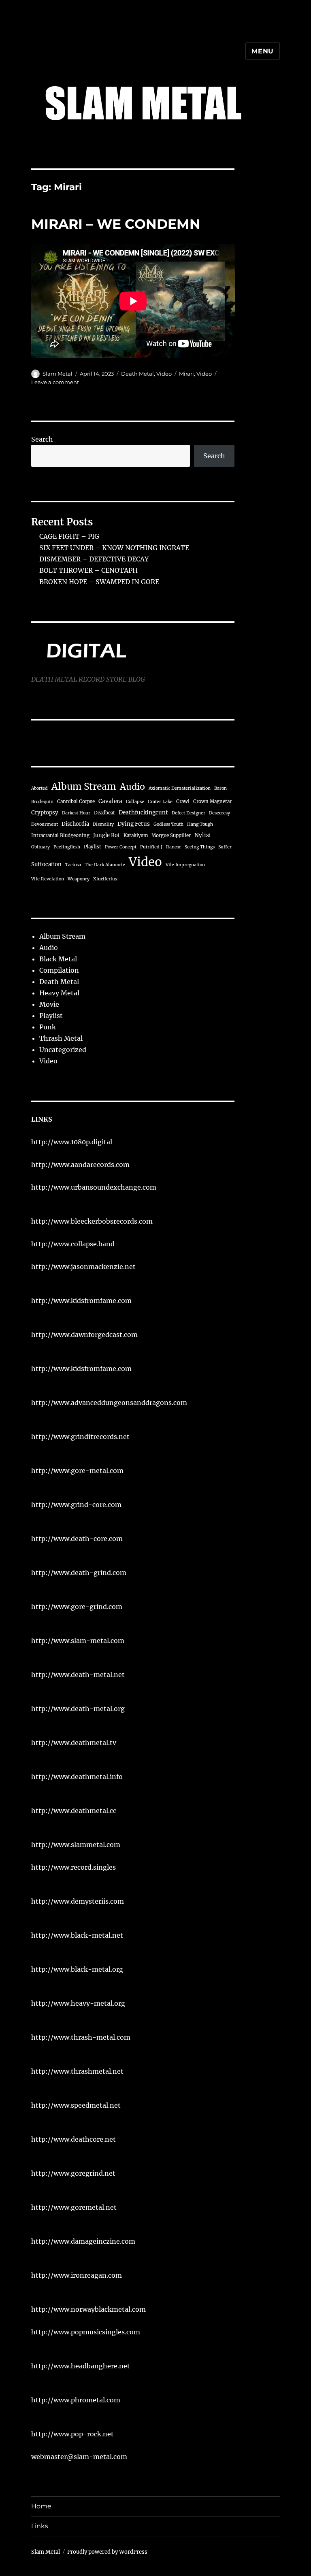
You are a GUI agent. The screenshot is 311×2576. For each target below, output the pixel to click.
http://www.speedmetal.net (76, 2105)
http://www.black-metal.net (77, 1935)
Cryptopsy (45, 813)
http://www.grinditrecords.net (80, 1437)
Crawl (183, 801)
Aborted (39, 788)
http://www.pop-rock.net (72, 2434)
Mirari (186, 374)
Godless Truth (168, 824)
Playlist (93, 847)
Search (42, 439)
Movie (49, 1004)
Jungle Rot (107, 835)
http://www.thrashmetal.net (77, 2071)
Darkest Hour (76, 813)
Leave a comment (55, 382)
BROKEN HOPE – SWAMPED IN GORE (99, 582)
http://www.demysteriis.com (78, 1901)
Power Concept (121, 847)
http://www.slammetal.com (76, 1845)
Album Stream (84, 786)
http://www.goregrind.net (73, 2173)
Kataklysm (136, 835)
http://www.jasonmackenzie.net (83, 1267)
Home (41, 2506)
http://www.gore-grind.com (77, 1607)
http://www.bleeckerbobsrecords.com (92, 1221)
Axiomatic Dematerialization (180, 788)
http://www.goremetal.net (74, 2207)
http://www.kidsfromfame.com (81, 1301)
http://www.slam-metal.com (78, 1641)
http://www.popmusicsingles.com (86, 2332)
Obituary (40, 847)
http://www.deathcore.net (73, 2139)
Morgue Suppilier (171, 835)
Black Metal (58, 959)
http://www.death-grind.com (79, 1573)
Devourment (45, 824)
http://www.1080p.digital (72, 1142)
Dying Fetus (134, 824)
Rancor (174, 847)
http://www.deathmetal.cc (74, 1811)
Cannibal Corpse (76, 801)
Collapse (135, 802)
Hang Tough (200, 824)
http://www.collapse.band (73, 1244)
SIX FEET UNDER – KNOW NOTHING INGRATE (114, 548)
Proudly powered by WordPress (107, 2552)
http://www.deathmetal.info (77, 1777)
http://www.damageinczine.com (83, 2241)
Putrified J (151, 847)
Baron (220, 788)
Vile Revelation (48, 879)
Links (40, 2526)
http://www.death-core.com (77, 1539)
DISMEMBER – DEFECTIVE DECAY (94, 559)
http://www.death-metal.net (78, 1675)
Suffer (225, 847)
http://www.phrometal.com (76, 2400)
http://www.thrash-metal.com (81, 2037)
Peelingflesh (67, 847)
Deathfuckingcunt (143, 813)
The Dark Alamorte (105, 865)
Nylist (203, 835)
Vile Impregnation (185, 865)
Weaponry (79, 879)
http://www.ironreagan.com (77, 2275)
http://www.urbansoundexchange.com (94, 1187)
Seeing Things (200, 847)
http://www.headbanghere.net (81, 2366)
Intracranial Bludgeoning (60, 835)
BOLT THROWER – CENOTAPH (88, 570)
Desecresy (219, 813)
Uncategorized (63, 1050)
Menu (263, 51)
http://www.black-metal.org (77, 1969)
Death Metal (137, 374)
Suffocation (46, 864)
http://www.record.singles (73, 1867)
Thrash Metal (61, 1038)
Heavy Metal (59, 993)
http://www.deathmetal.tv (74, 1743)
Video (164, 374)
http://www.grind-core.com (76, 1505)
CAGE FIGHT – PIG (69, 536)
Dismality (103, 824)
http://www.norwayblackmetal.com (88, 2309)
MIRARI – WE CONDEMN (116, 224)
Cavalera (110, 801)
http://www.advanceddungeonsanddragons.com (109, 1403)
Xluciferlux (105, 879)
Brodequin (42, 802)
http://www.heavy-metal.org (78, 2003)
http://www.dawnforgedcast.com (84, 1335)
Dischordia (75, 824)
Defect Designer (189, 813)
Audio (132, 787)
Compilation (59, 970)
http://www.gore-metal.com (77, 1471)
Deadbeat (104, 813)
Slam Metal (58, 374)
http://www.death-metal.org (78, 1709)
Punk (48, 1027)
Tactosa (73, 865)
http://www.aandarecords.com (80, 1165)
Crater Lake (160, 802)
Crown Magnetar (212, 801)
